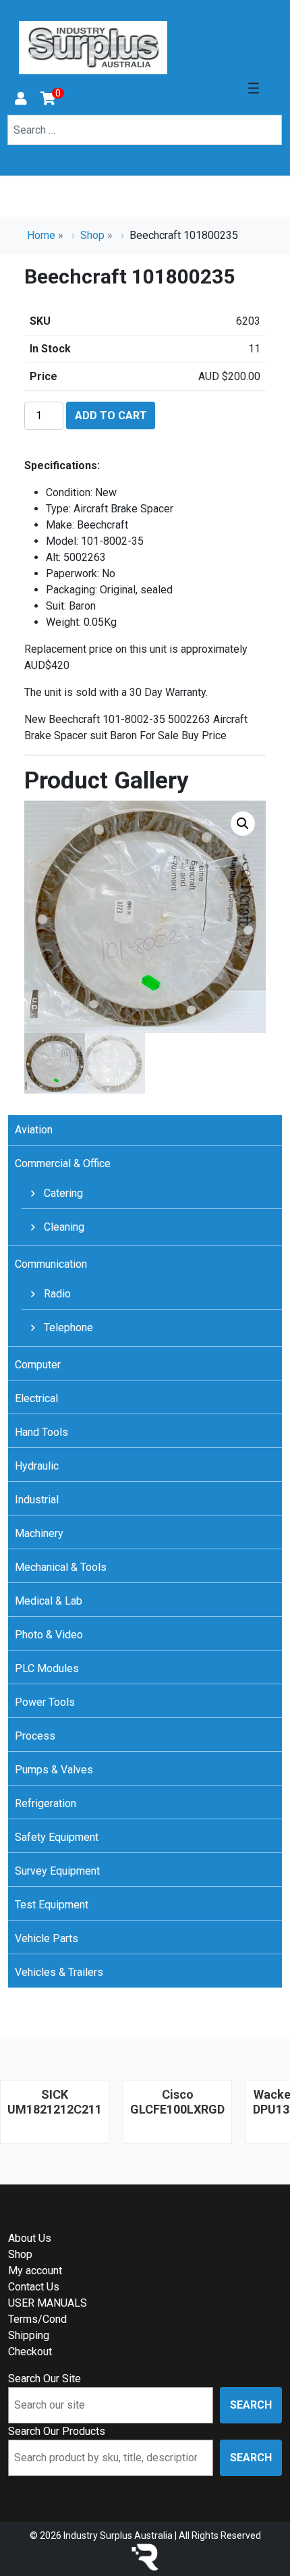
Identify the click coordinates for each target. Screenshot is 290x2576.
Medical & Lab (49, 1601)
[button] (243, 824)
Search (251, 2405)
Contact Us (34, 2287)
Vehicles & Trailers (59, 1972)
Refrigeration (46, 1803)
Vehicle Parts (47, 1938)
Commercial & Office (63, 1163)
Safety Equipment (57, 1837)
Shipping (29, 2335)
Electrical (36, 1398)
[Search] (16, 150)
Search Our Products (57, 2431)
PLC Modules (47, 1668)
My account (35, 2271)
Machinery (39, 1533)
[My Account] (21, 100)
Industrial (37, 1500)
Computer (38, 1365)
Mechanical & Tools (61, 1567)
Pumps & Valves (54, 1770)
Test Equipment (52, 1905)
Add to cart (111, 415)
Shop (92, 235)
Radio (56, 1294)
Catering (62, 1193)
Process (35, 1736)
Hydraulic (37, 1466)
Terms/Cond (37, 2319)
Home (41, 235)
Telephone (67, 1327)
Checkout (30, 2352)
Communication (51, 1264)
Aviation (34, 1130)
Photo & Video (49, 1635)
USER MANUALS (48, 2303)
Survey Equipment (57, 1871)
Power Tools (45, 1702)
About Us (30, 2238)
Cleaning (63, 1227)
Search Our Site (45, 2379)
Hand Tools (41, 1432)
